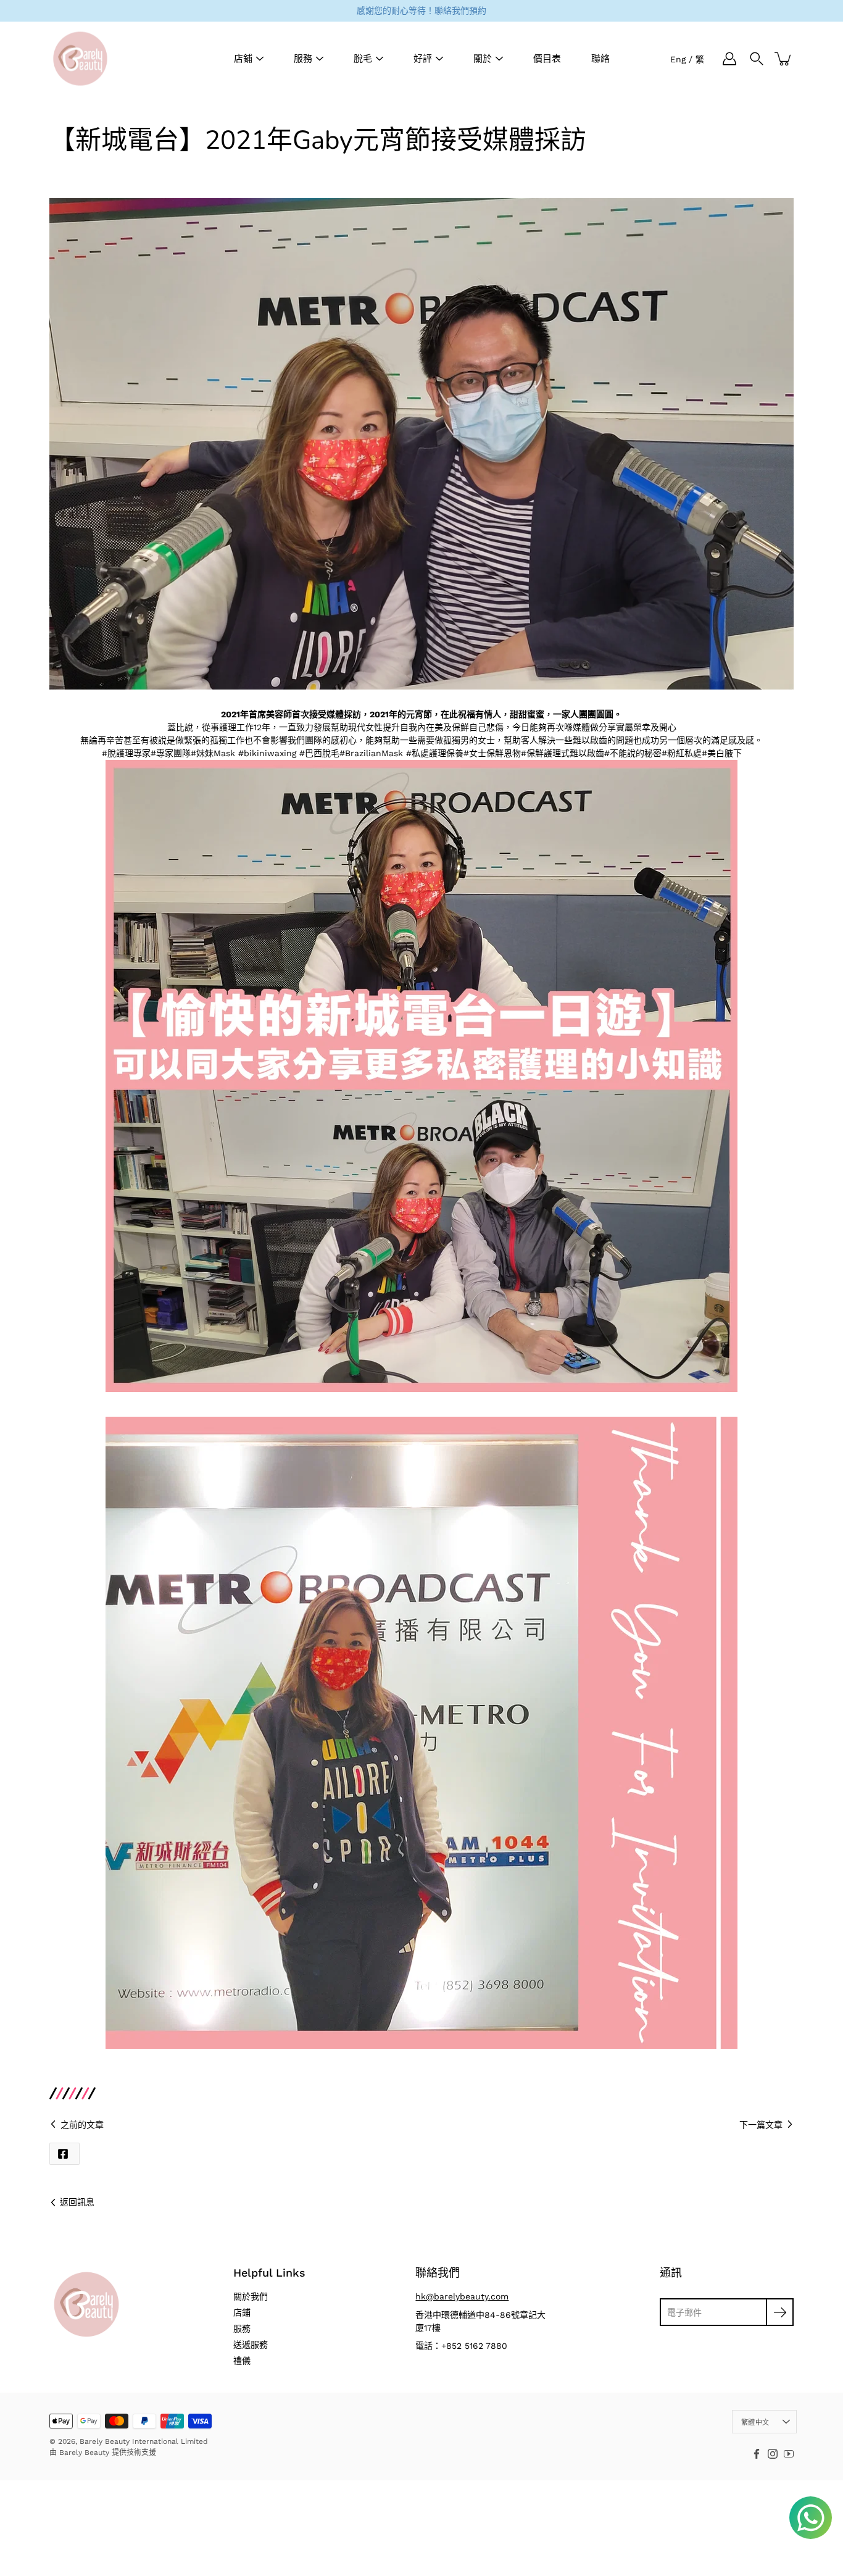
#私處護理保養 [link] (435, 753)
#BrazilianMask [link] (371, 753)
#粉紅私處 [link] (682, 753)
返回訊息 (77, 2202)
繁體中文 (755, 2423)
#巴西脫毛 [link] (319, 753)
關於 (483, 59)
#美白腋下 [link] (722, 753)
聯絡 (600, 59)
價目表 (547, 59)
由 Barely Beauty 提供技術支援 (103, 2453)
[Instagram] (773, 2454)
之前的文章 (82, 2125)
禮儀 (242, 2361)
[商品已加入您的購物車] (784, 59)
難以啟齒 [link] (587, 753)
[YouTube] (789, 2454)
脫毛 (363, 59)
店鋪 (243, 59)
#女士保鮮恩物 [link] (492, 753)
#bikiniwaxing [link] (267, 753)
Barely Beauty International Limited (144, 2441)
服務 (303, 59)
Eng (678, 59)
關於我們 (251, 2296)
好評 (423, 59)
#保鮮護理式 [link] (545, 753)
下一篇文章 (761, 2125)
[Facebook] (757, 2454)
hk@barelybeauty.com (462, 2296)
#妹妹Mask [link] (213, 753)
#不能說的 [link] (624, 753)
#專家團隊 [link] (171, 753)
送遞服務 (251, 2345)
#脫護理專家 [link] (126, 753)
